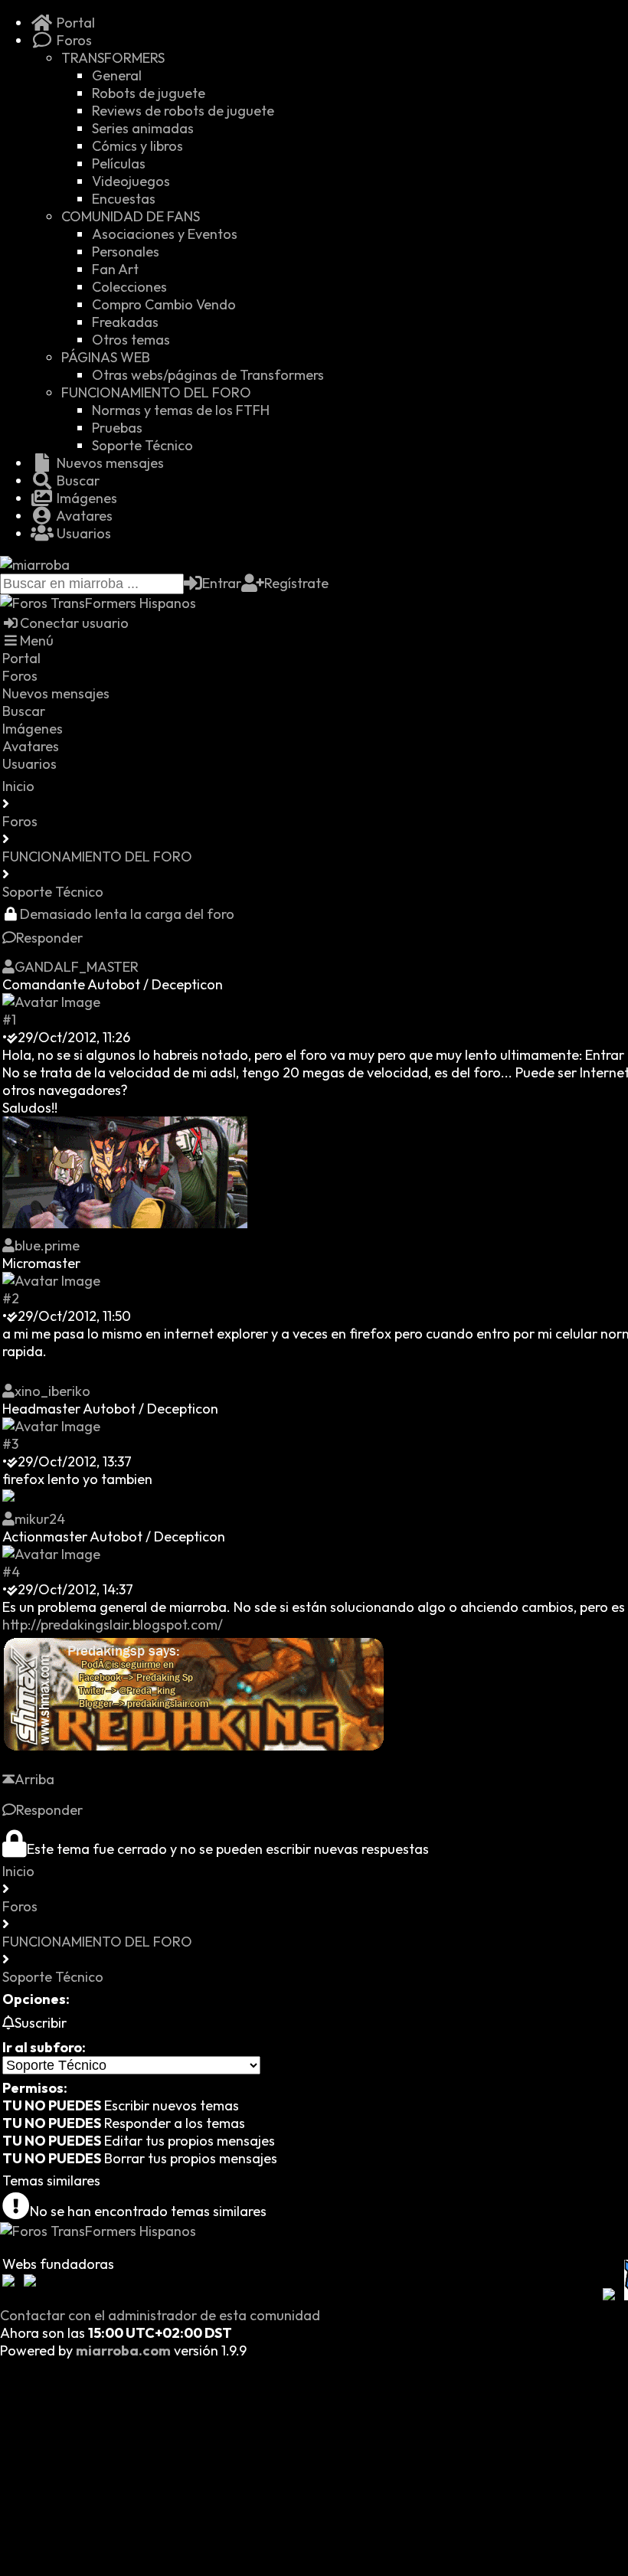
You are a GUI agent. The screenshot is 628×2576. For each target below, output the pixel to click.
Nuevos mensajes (109, 463)
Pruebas (117, 428)
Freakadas (125, 322)
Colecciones (129, 287)
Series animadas (143, 128)
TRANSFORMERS (113, 58)
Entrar (222, 583)
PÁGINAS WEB (106, 357)
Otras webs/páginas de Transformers (208, 375)
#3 (10, 1444)
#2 (11, 1298)
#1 (9, 1020)
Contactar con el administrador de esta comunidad (160, 2315)
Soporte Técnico (142, 445)
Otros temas (131, 340)
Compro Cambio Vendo (164, 304)
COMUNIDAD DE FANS (131, 216)
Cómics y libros (137, 146)
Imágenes (85, 498)
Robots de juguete (149, 93)
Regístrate (296, 583)
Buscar (77, 481)
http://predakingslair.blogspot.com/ (113, 1625)
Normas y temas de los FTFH (181, 410)
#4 (11, 1572)
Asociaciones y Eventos (165, 234)
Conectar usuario (74, 623)
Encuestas (124, 199)
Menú (37, 641)
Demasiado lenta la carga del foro (127, 914)
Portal (74, 23)
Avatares (83, 516)
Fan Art (115, 269)
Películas (119, 163)
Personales (126, 252)
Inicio (18, 786)
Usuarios (82, 533)
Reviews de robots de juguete (183, 111)
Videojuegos (131, 181)
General (117, 75)
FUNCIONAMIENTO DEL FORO (156, 392)
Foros (73, 40)
